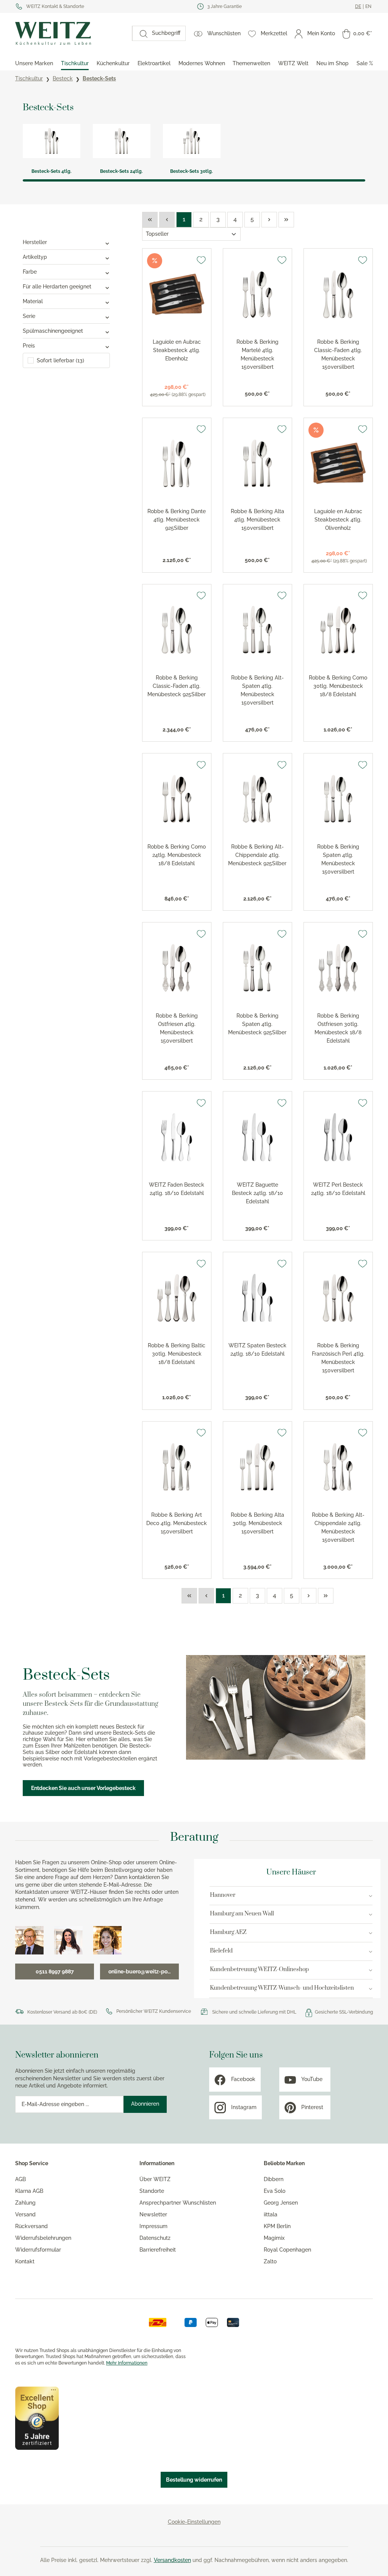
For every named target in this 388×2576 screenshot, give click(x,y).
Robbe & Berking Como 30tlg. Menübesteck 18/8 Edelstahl (338, 686)
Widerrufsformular (38, 2250)
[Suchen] (140, 33)
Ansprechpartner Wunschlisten (178, 2203)
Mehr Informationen (127, 2363)
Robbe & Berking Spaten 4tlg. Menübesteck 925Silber (257, 1024)
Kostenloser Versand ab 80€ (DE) (62, 2012)
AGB (20, 2179)
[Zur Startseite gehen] (70, 33)
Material (33, 301)
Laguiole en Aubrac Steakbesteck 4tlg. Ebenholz (177, 350)
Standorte (152, 2191)
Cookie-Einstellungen (194, 2522)
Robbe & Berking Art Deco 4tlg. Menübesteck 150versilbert (177, 1523)
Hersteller (35, 242)
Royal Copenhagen (287, 2250)
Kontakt (25, 2261)
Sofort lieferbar (60, 360)
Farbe (30, 272)
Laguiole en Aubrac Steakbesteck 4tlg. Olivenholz (338, 520)
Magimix (274, 2238)
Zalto (270, 2261)
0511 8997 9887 (55, 1972)
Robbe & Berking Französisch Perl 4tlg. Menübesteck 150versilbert (338, 1358)
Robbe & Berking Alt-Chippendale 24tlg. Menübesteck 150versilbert (338, 1527)
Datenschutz (155, 2238)
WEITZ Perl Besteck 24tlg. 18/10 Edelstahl (338, 1189)
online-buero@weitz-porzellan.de (144, 1972)
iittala (271, 2214)
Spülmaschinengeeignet (53, 331)
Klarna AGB (29, 2191)
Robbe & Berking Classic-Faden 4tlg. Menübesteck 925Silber (177, 686)
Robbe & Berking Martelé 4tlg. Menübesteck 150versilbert (257, 354)
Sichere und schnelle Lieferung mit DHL (254, 2012)
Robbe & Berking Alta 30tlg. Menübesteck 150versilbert (257, 1523)
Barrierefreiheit (158, 2250)
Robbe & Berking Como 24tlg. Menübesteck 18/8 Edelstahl (177, 855)
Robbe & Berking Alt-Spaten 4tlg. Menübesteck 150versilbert (257, 690)
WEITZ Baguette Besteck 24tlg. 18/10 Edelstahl (257, 1193)
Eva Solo (275, 2191)
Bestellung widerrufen (194, 2480)
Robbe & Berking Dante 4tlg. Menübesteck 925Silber (177, 520)
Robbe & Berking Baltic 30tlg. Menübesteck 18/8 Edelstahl (177, 1354)
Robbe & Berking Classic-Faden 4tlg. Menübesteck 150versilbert (338, 354)
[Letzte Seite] (286, 220)
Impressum (153, 2226)
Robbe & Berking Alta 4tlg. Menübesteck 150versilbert (257, 520)
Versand (25, 2214)
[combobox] (166, 33)
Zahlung (25, 2203)
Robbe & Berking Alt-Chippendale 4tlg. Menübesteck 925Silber (257, 855)
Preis (29, 346)
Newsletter (153, 2214)
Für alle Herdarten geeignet (57, 287)
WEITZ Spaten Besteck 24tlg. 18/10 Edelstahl (257, 1350)
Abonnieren (145, 2104)
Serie (29, 316)
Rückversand (31, 2226)
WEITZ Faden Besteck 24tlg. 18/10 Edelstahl (177, 1189)
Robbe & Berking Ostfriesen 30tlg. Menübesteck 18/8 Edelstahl (338, 1028)
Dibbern (274, 2179)
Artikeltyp (35, 257)
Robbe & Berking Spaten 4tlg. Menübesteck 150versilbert (338, 859)
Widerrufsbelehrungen (43, 2238)
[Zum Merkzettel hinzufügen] (201, 260)
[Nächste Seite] (269, 220)
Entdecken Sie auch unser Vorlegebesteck (83, 1788)
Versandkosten (172, 2560)
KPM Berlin (277, 2226)
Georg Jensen (281, 2203)
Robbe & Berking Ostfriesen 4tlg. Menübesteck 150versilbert (177, 1028)
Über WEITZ (155, 2179)
